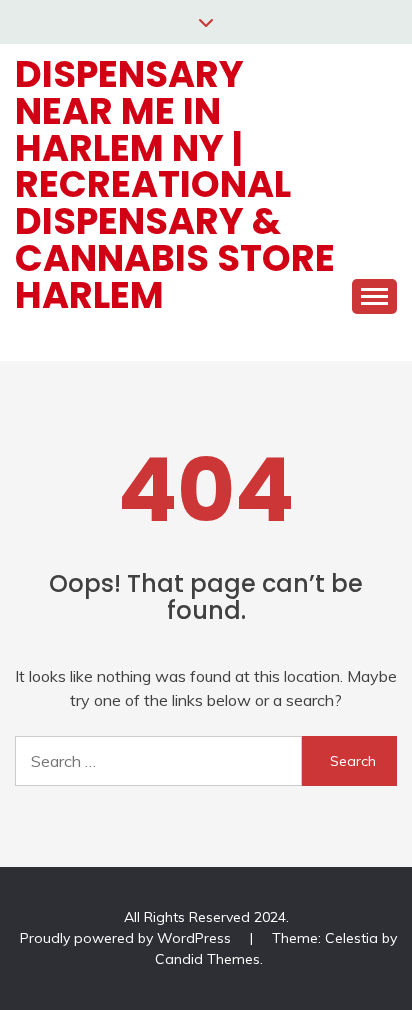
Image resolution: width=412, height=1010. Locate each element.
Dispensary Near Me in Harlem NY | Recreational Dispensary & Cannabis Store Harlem (175, 184)
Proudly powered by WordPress (127, 938)
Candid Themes (207, 959)
